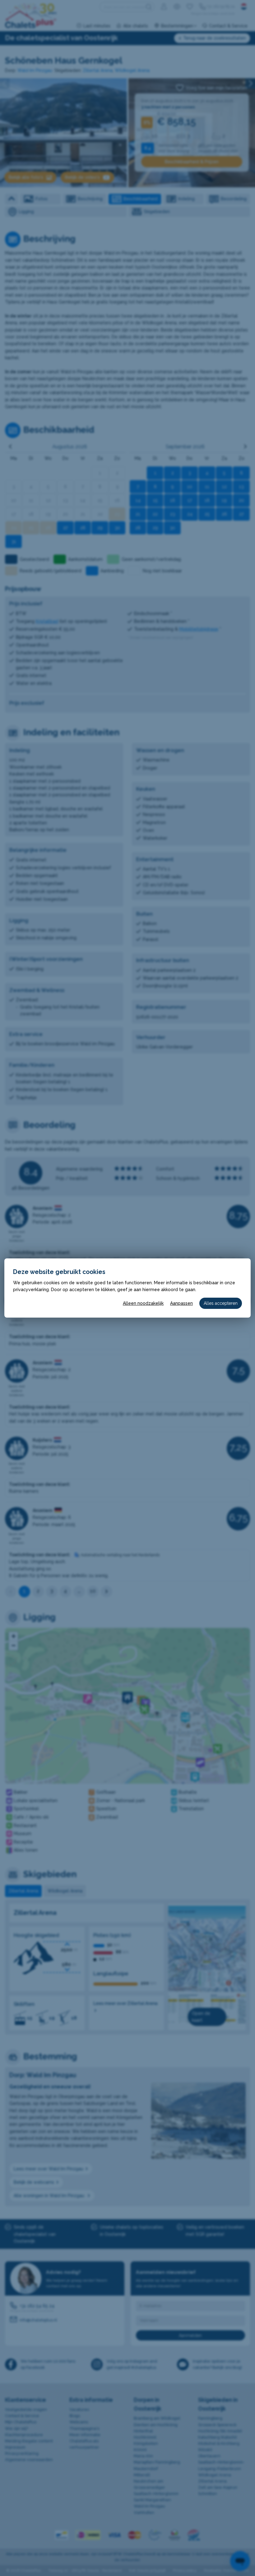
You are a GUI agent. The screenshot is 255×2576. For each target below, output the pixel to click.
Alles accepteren (221, 1303)
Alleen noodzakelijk (143, 1303)
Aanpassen (181, 1303)
